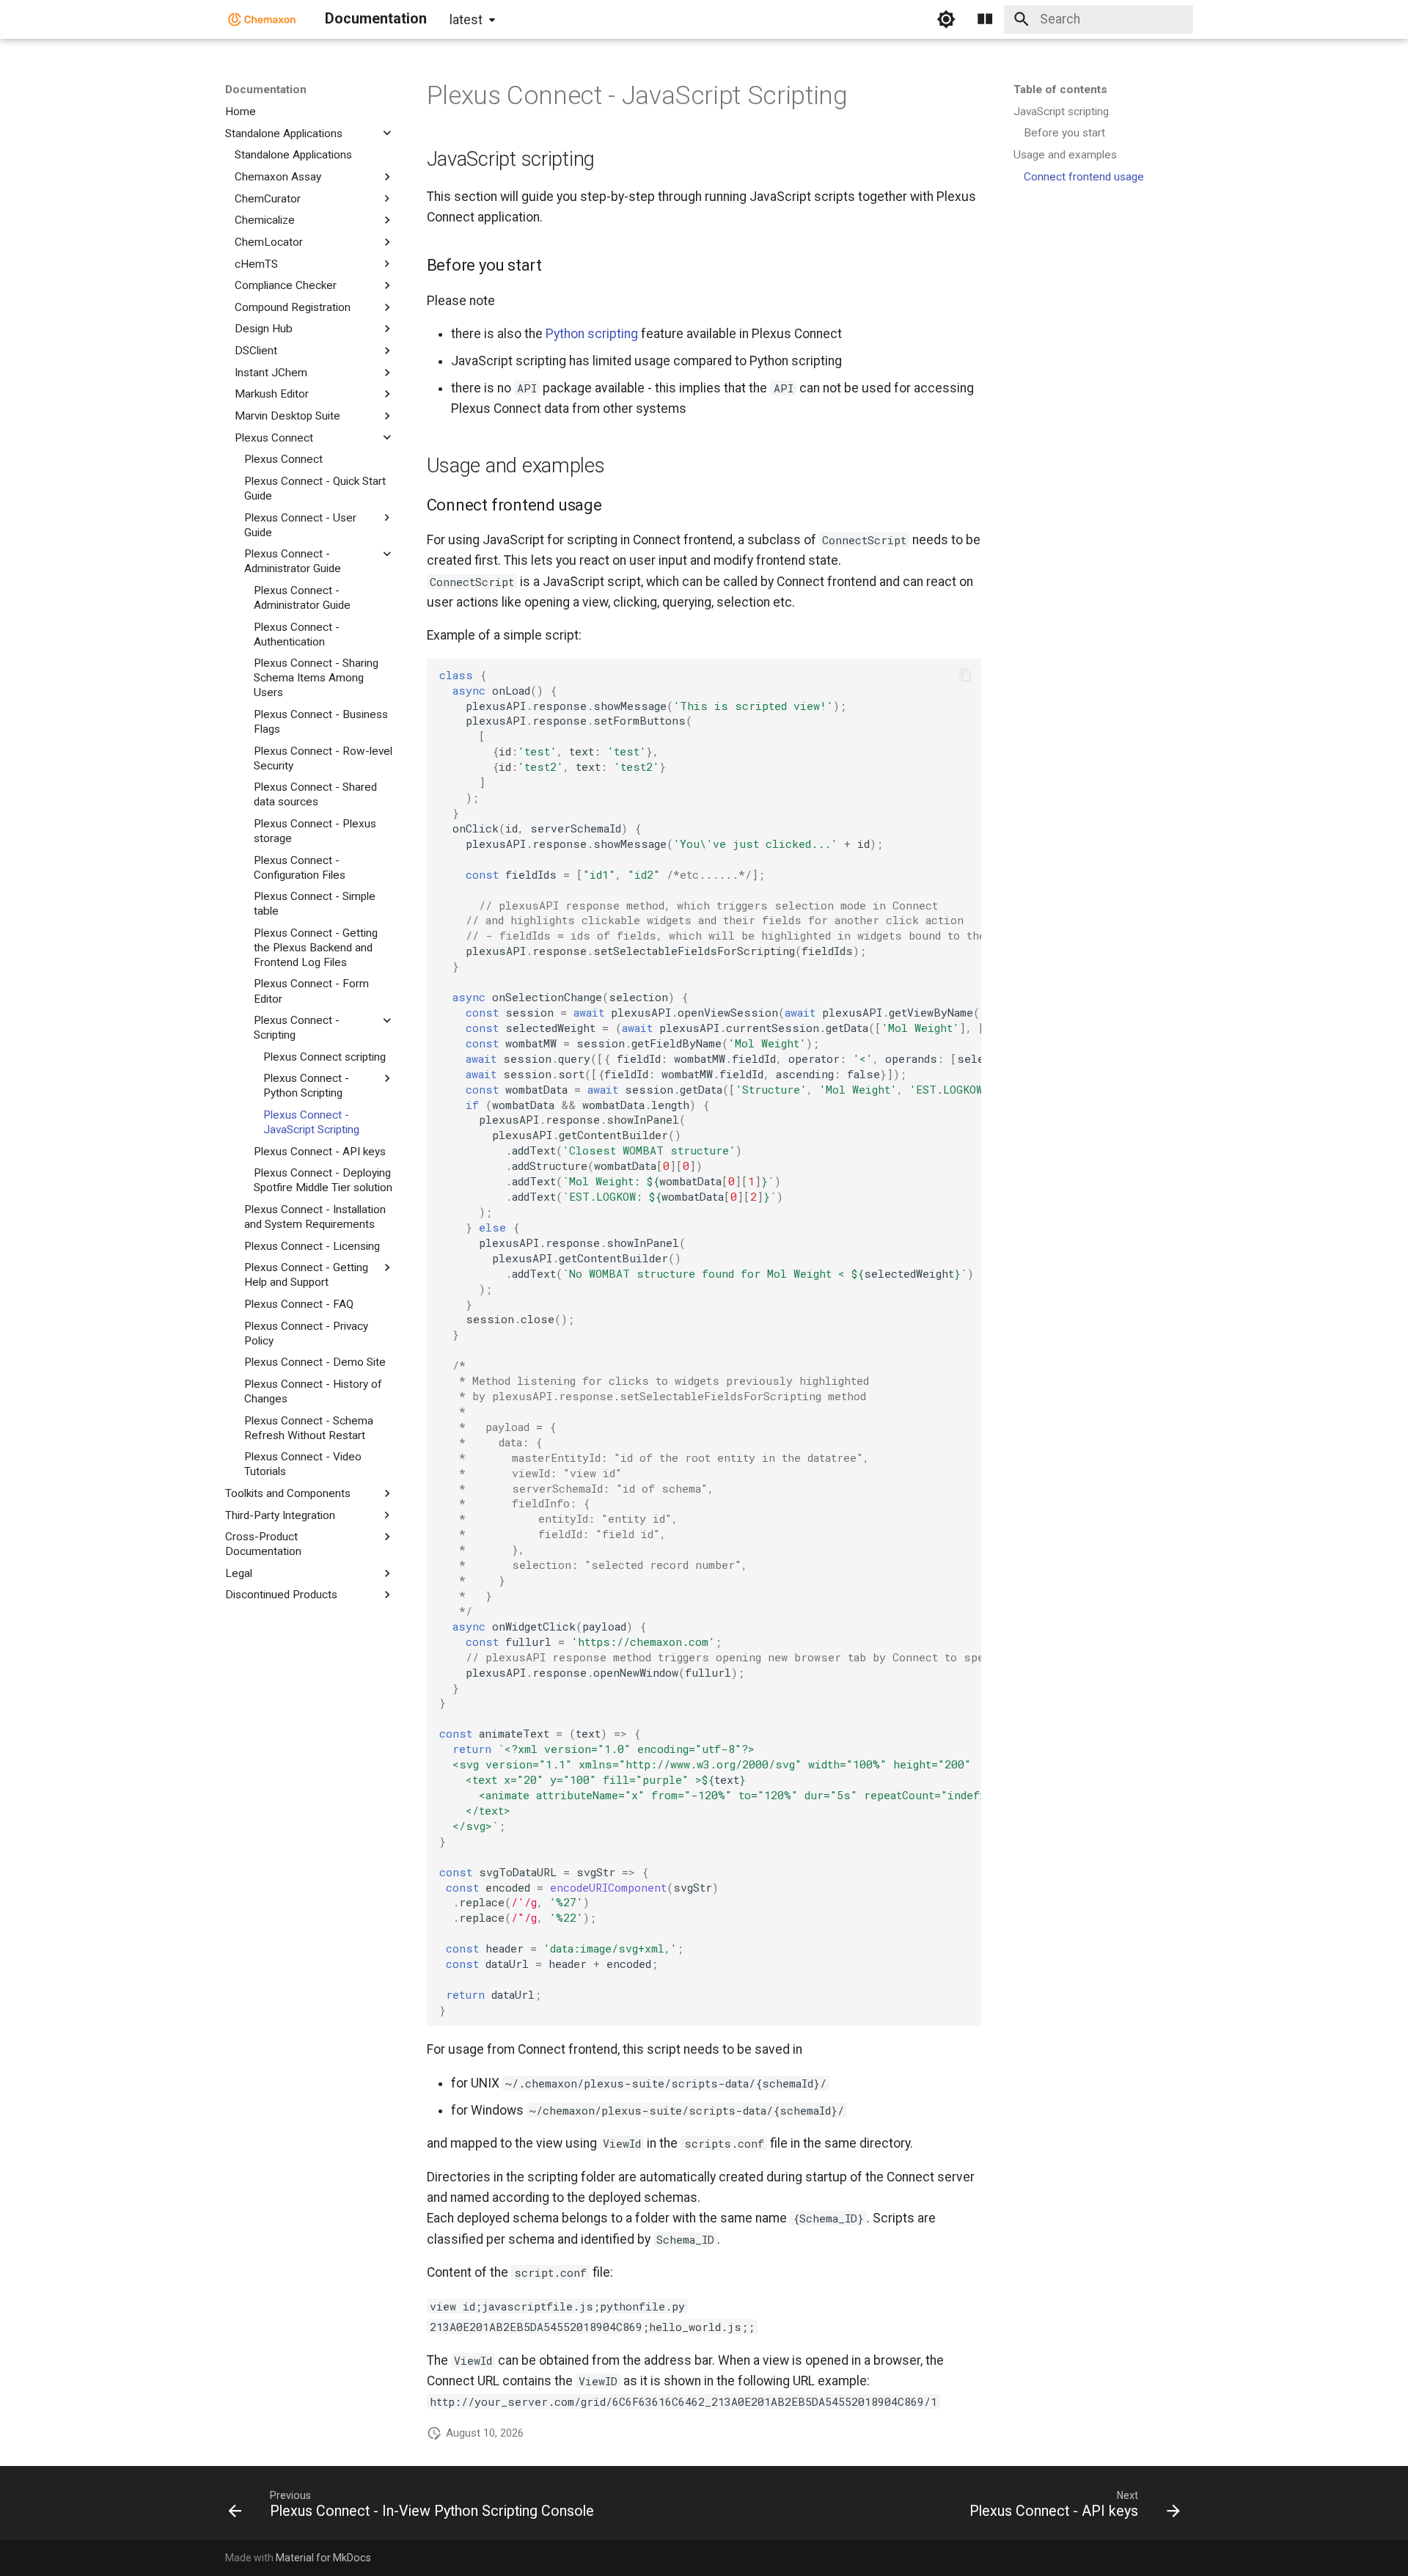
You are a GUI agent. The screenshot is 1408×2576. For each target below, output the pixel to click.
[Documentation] (262, 19)
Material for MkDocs (323, 2558)
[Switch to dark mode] (946, 19)
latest (466, 20)
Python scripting (592, 334)
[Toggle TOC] (985, 19)
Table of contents (1060, 89)
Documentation (266, 89)
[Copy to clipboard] (965, 675)
